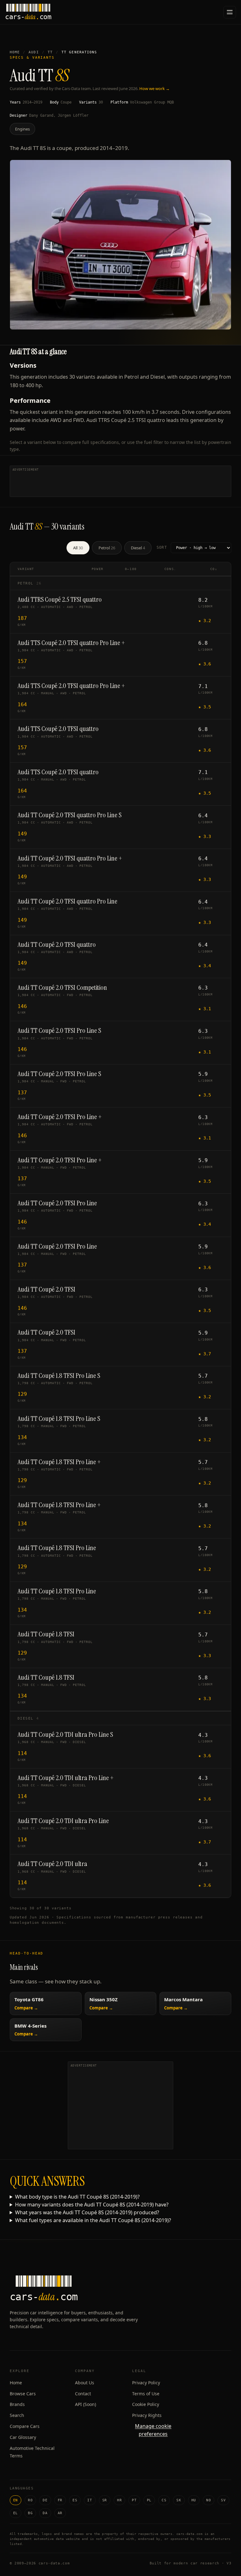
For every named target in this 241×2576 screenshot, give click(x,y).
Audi (34, 52)
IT (90, 2500)
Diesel (138, 548)
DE (45, 2500)
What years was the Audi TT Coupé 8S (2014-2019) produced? (87, 2212)
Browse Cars (23, 2394)
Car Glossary (23, 2437)
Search (17, 2415)
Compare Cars (25, 2426)
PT (134, 2500)
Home (15, 52)
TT (50, 52)
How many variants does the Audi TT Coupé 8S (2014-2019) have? (92, 2205)
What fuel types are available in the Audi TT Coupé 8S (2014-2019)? (93, 2220)
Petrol (107, 548)
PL (149, 2500)
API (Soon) (86, 2404)
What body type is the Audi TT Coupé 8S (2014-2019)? (77, 2197)
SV (223, 2500)
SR (105, 2500)
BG (30, 2513)
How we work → (155, 88)
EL (16, 2513)
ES (75, 2500)
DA (45, 2513)
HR (119, 2500)
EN (16, 2500)
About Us (85, 2383)
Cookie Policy (146, 2404)
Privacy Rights (147, 2415)
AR (60, 2513)
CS (164, 2500)
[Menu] (230, 12)
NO (209, 2500)
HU (194, 2500)
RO (30, 2500)
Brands (17, 2404)
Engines (22, 129)
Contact (83, 2394)
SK (179, 2500)
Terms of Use (146, 2394)
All (78, 548)
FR (60, 2500)
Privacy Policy (146, 2383)
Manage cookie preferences (153, 2430)
